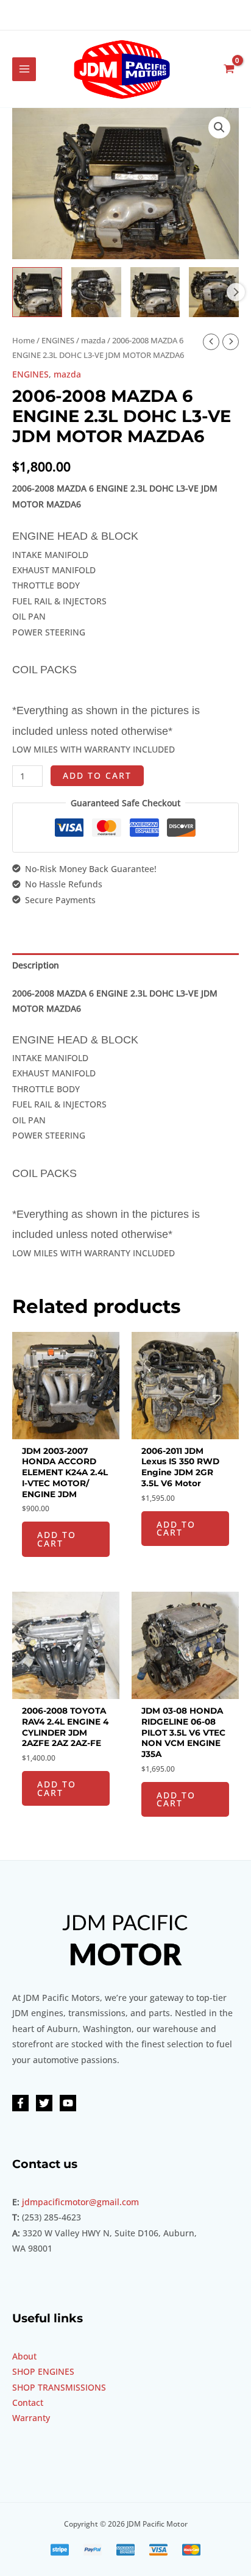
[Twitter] (44, 2103)
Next (236, 292)
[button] (219, 127)
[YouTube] (68, 2103)
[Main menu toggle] (24, 69)
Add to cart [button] (57, 1539)
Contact (28, 2402)
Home (23, 341)
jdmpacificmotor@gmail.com (80, 2202)
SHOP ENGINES (43, 2371)
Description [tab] (36, 965)
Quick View (66, 1430)
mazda (93, 341)
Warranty (31, 2418)
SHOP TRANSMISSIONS (59, 2387)
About (24, 2356)
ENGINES (58, 341)
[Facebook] (20, 2103)
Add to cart (97, 775)
